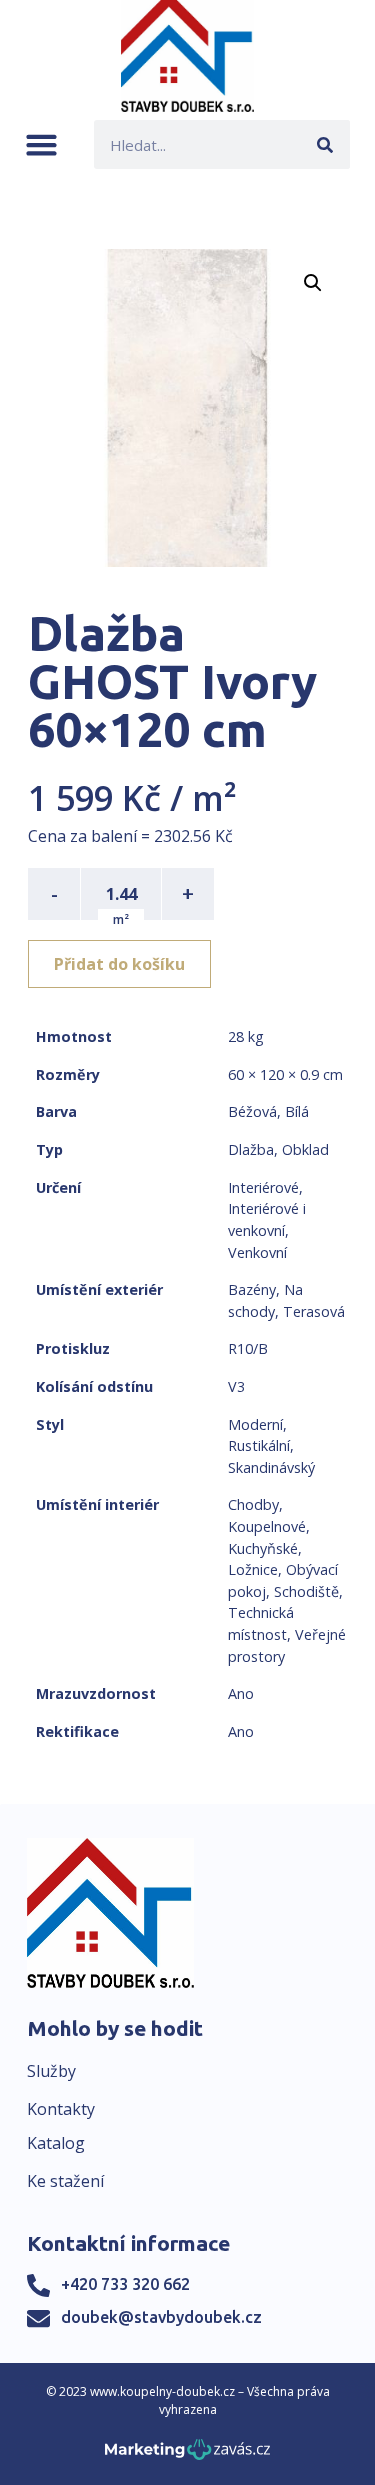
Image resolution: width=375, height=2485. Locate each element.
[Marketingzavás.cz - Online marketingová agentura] (187, 2455)
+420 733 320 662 (125, 2284)
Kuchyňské (263, 1548)
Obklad (305, 1149)
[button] (41, 144)
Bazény (252, 1289)
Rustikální (259, 1445)
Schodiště (306, 1591)
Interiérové (263, 1187)
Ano (241, 1693)
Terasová (314, 1311)
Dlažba (251, 1149)
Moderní (255, 1424)
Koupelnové (267, 1526)
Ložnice (253, 1569)
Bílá (297, 1111)
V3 (236, 1386)
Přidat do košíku (119, 964)
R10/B (248, 1348)
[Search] (325, 144)
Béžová (252, 1111)
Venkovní (257, 1252)
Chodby (253, 1504)
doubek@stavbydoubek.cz (161, 2317)
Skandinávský (271, 1467)
